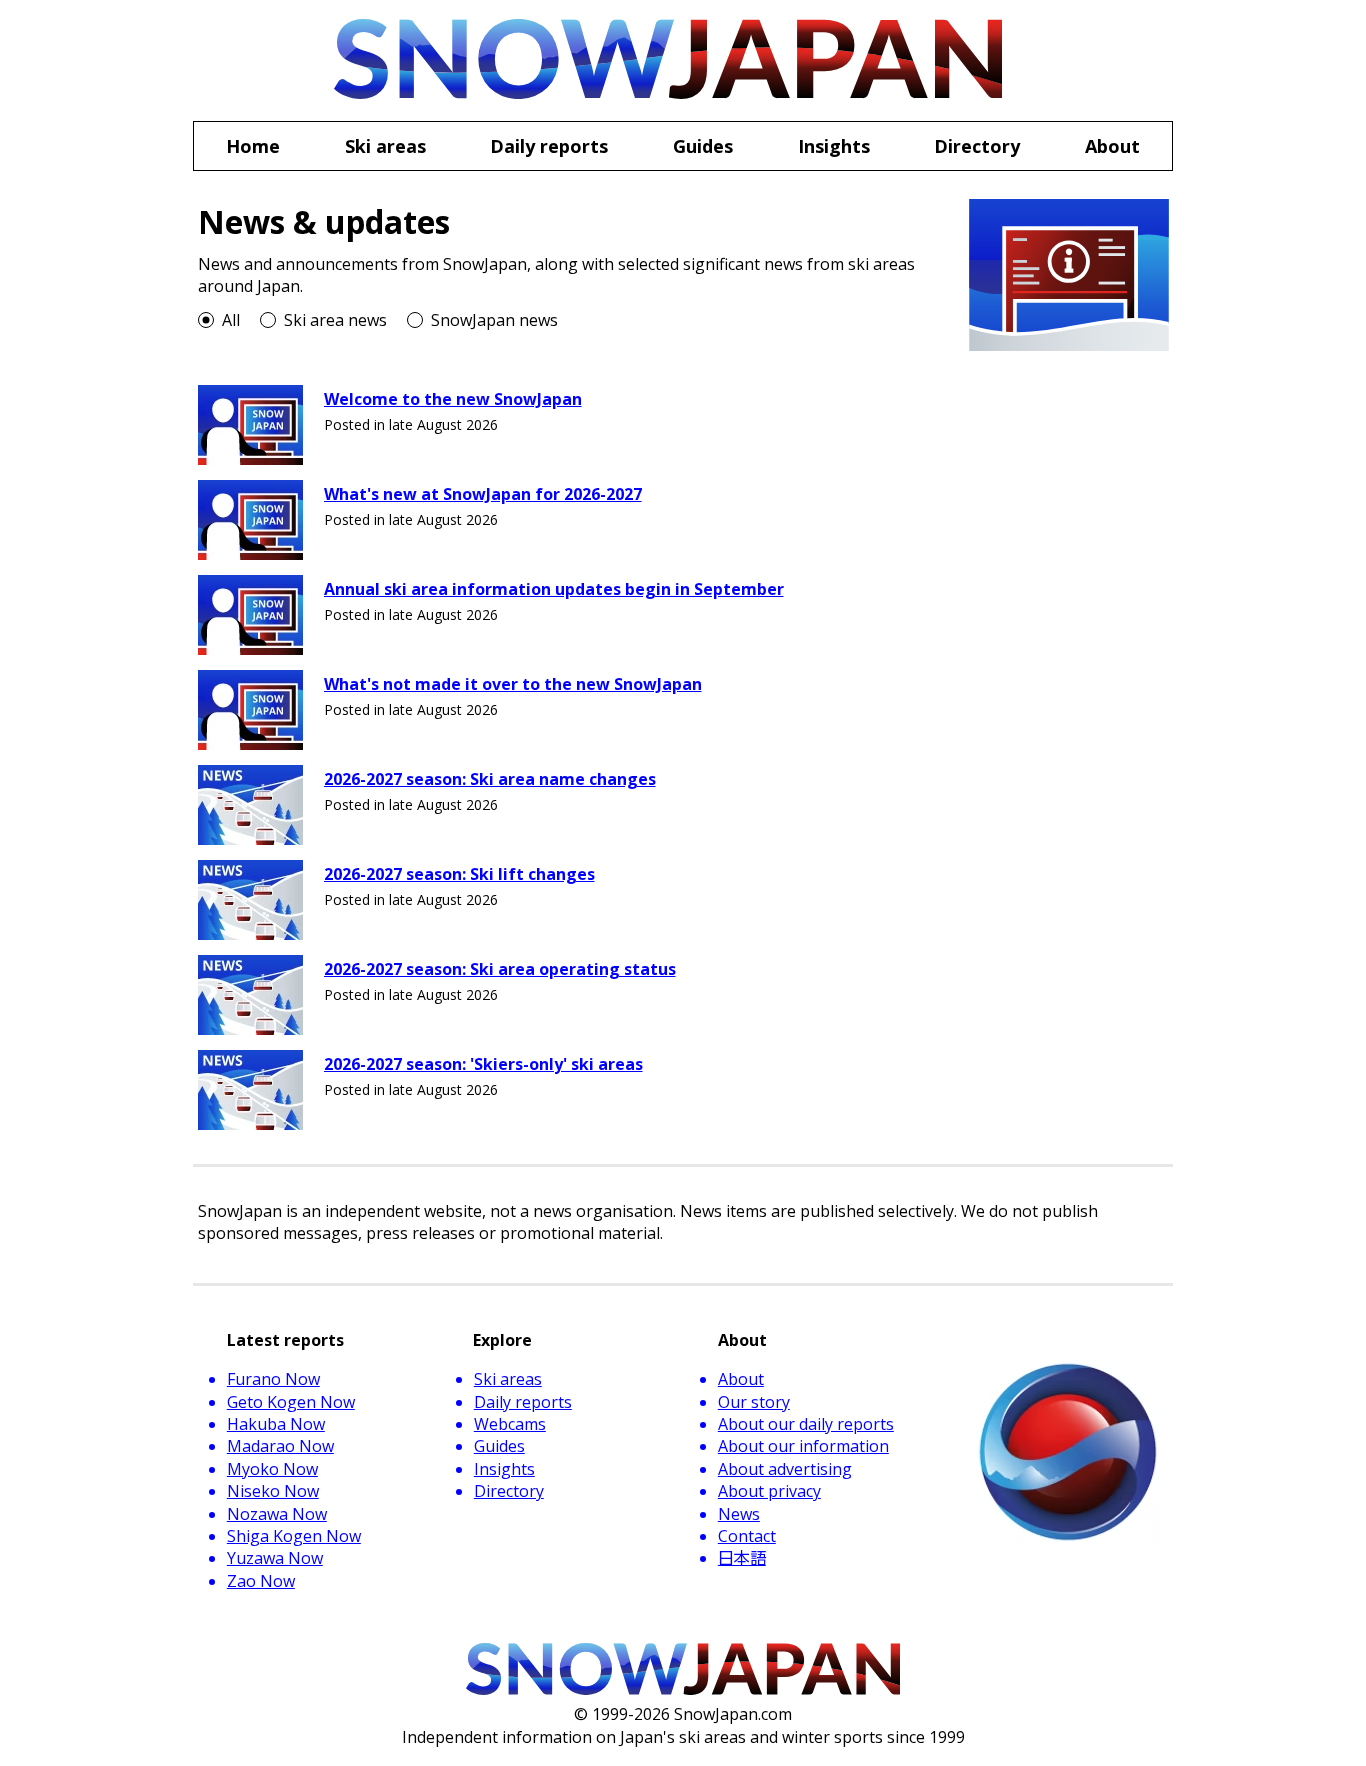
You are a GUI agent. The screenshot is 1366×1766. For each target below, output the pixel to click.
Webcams (510, 1424)
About (741, 1379)
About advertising (785, 1469)
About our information (803, 1446)
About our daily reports (806, 1424)
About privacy (769, 1491)
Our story (754, 1402)
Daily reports (523, 1402)
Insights (504, 1469)
